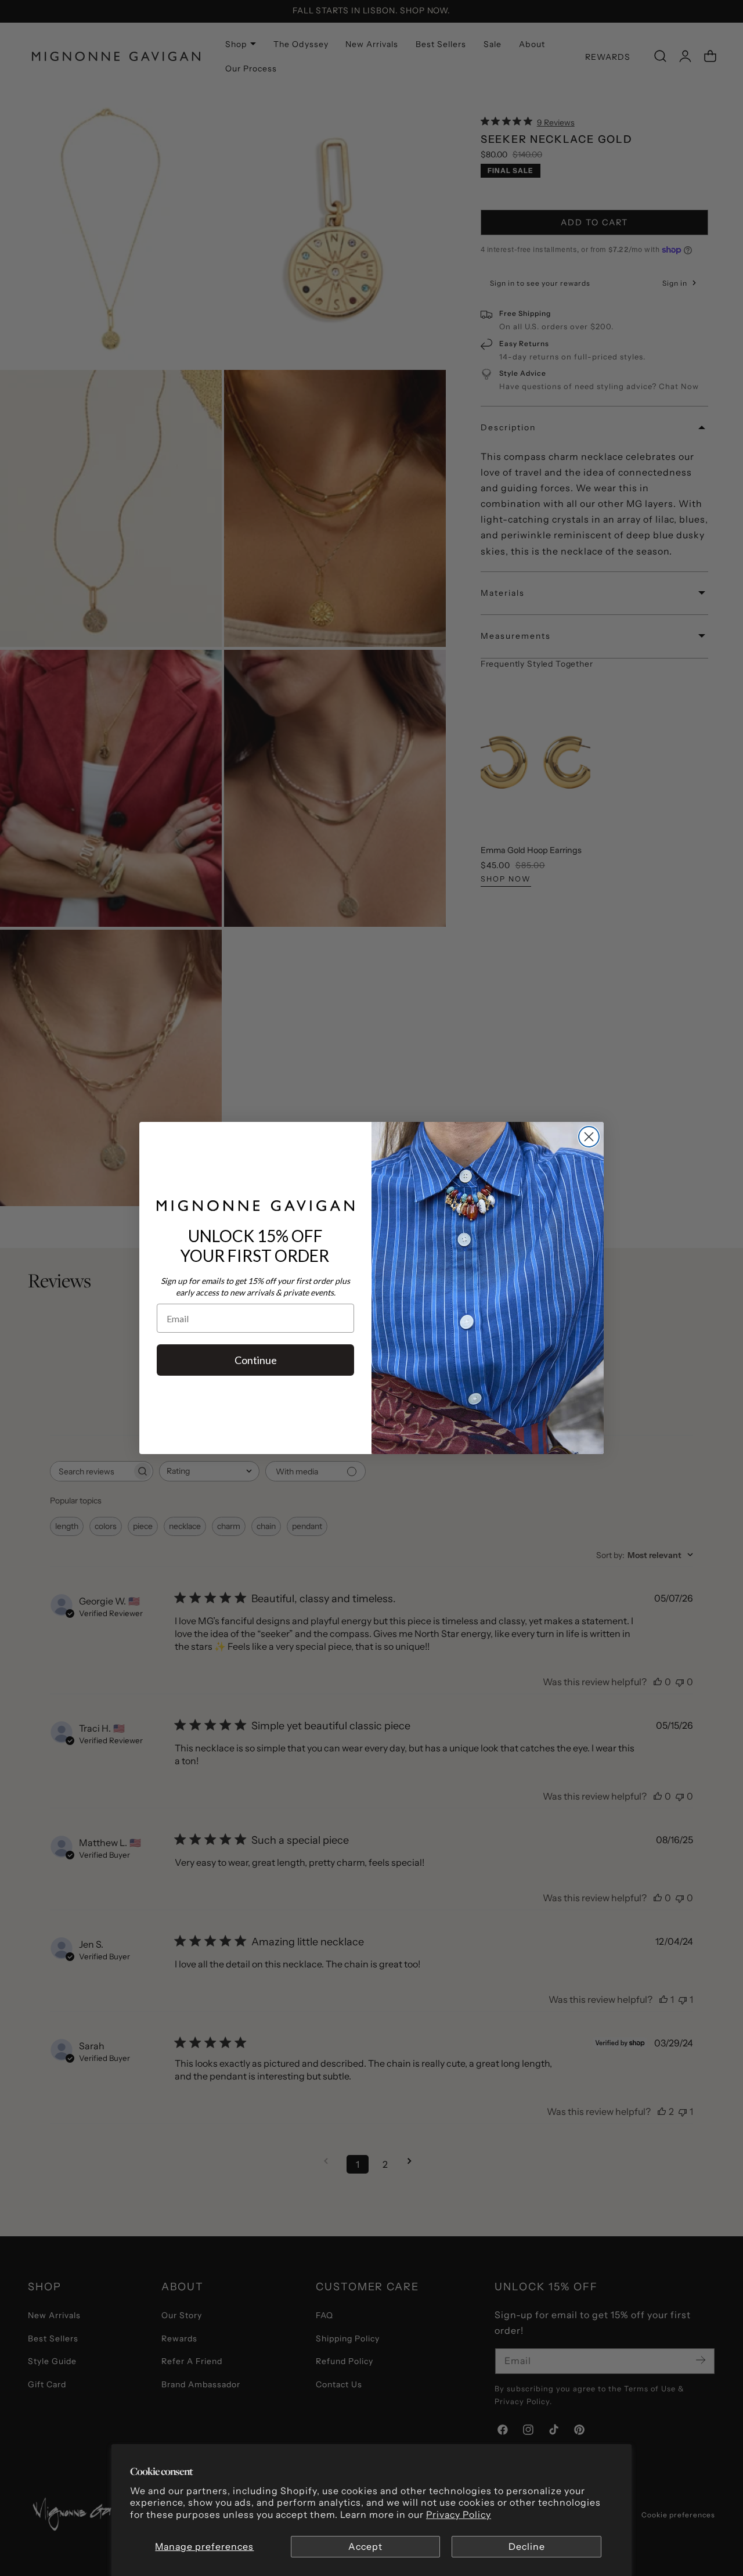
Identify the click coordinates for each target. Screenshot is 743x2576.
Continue (256, 1360)
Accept (365, 2547)
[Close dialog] (589, 1137)
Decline (527, 2547)
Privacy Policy (459, 2515)
